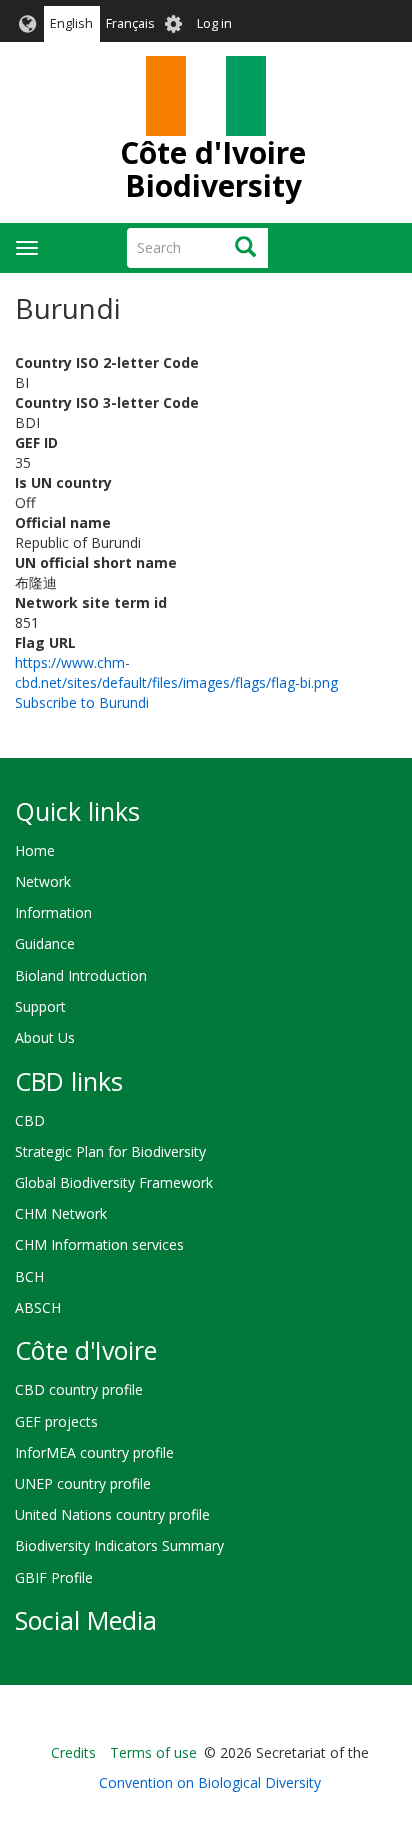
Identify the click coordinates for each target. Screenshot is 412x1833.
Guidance (45, 943)
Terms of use (153, 1752)
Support (40, 1006)
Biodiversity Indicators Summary (119, 1545)
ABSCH (38, 1307)
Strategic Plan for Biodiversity (110, 1151)
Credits (73, 1752)
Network (43, 881)
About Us (45, 1037)
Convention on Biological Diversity (210, 1782)
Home (35, 850)
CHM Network (61, 1213)
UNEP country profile (83, 1483)
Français (130, 23)
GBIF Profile (54, 1577)
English (71, 23)
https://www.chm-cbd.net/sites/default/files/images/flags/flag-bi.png (176, 672)
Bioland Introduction (81, 975)
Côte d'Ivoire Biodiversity (213, 169)
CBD (30, 1120)
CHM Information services (99, 1244)
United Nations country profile (112, 1514)
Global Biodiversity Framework (114, 1182)
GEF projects (56, 1421)
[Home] (206, 96)
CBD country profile (79, 1389)
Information (53, 912)
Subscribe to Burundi (82, 702)
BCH (29, 1276)
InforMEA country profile (94, 1452)
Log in (214, 23)
